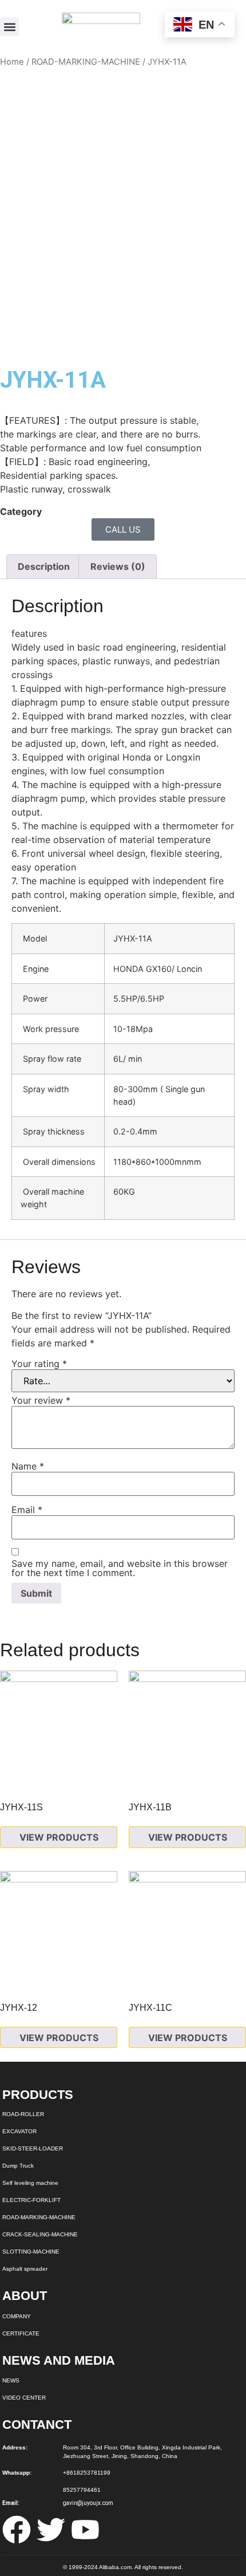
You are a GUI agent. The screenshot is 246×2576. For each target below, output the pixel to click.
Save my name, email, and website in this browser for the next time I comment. (120, 1568)
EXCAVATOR (19, 2131)
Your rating (39, 1364)
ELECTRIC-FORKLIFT (31, 2200)
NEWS (11, 2380)
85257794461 (82, 2490)
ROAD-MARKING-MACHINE (86, 62)
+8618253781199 (87, 2473)
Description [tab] (44, 566)
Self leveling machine (30, 2183)
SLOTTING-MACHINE (31, 2252)
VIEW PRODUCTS (59, 1837)
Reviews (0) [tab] (118, 566)
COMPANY (17, 2316)
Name (28, 1466)
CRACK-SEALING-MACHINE (40, 2234)
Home (12, 62)
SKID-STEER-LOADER (33, 2148)
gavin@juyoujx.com (88, 2503)
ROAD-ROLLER (23, 2114)
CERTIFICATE (21, 2333)
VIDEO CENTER (24, 2398)
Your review (41, 1400)
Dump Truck (18, 2166)
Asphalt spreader (25, 2269)
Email (27, 1510)
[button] (9, 27)
